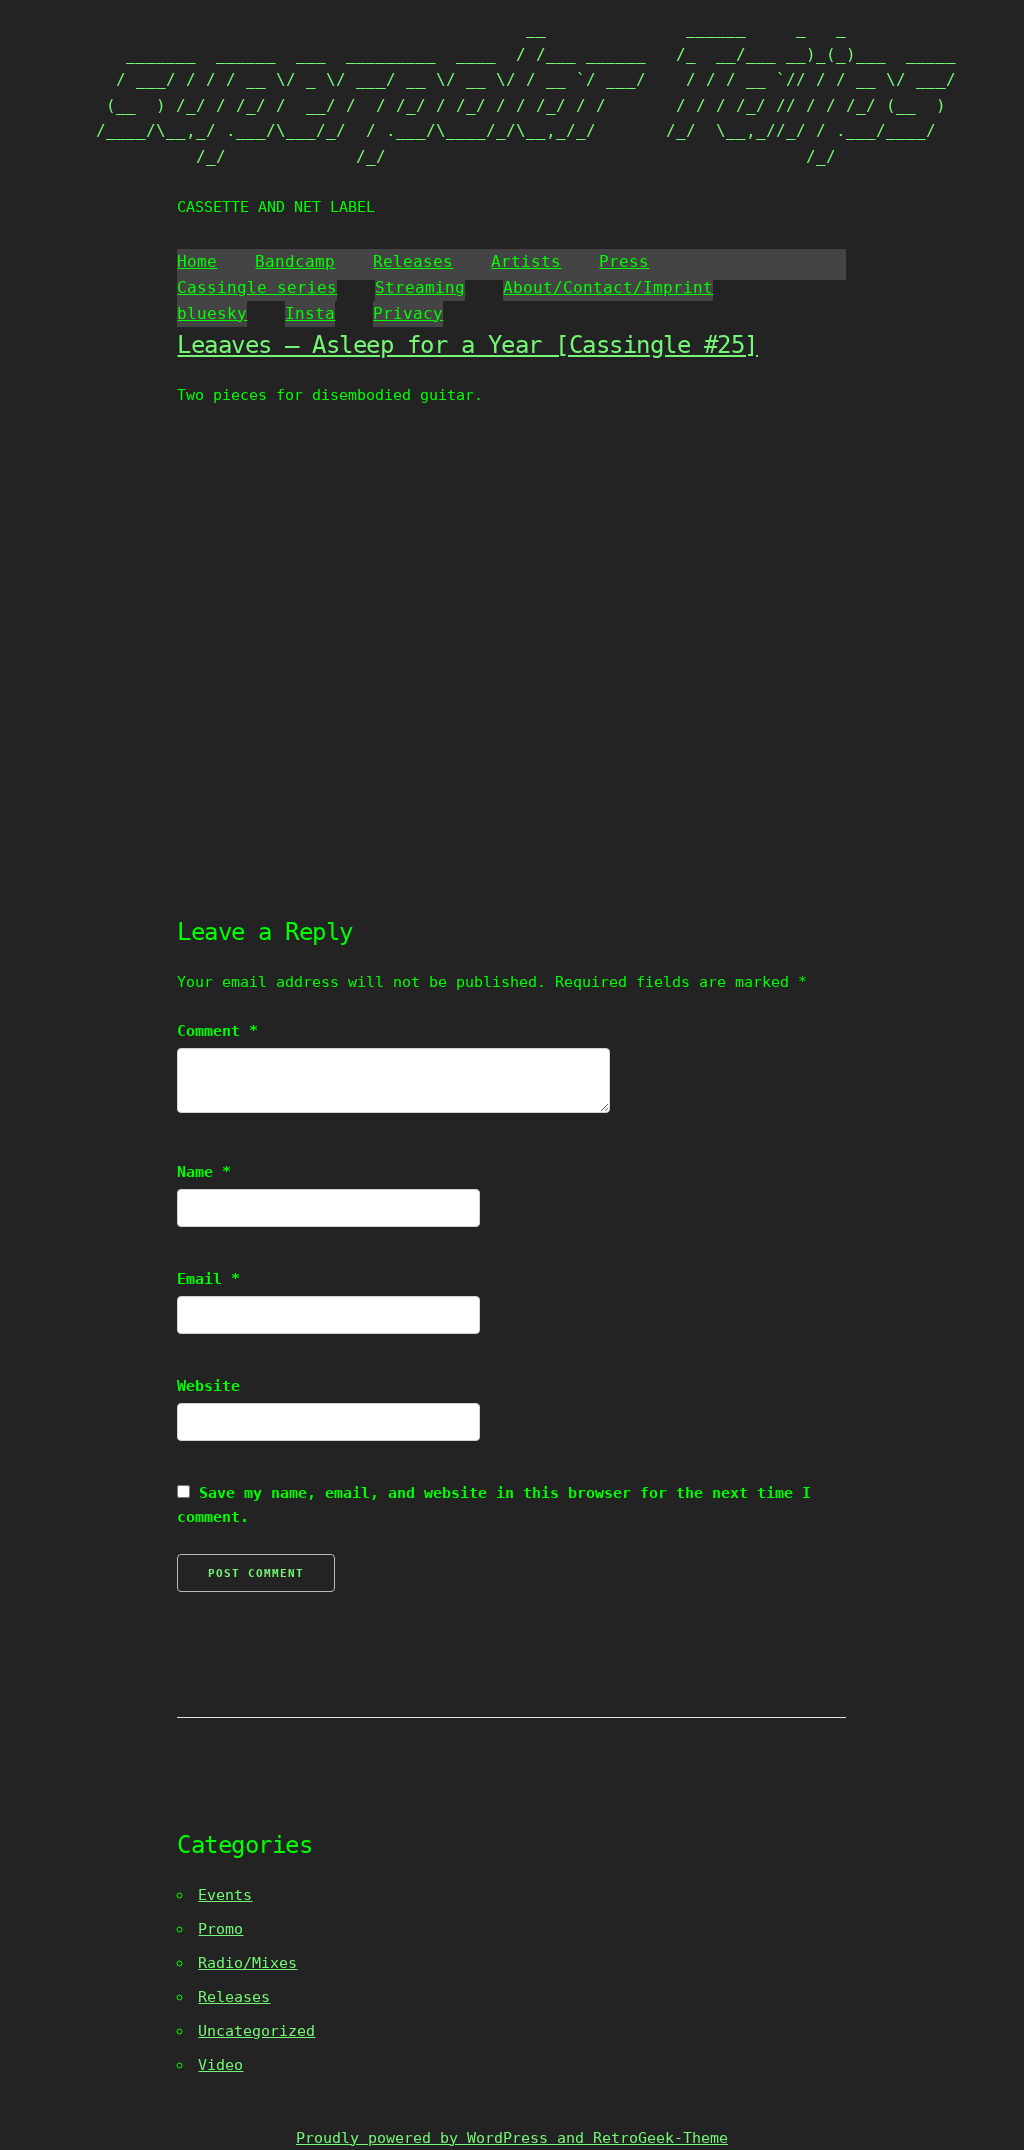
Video (220, 2065)
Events (225, 1895)
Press (624, 261)
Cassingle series (257, 287)
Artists (526, 261)
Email (208, 1279)
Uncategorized (256, 2031)
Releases (413, 261)
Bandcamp (295, 261)
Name (204, 1172)
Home (197, 261)
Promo (220, 1929)
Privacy (408, 313)
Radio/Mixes (247, 1963)
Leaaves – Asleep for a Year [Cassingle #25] (467, 345)
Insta (310, 313)
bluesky (212, 313)
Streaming (420, 287)
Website (208, 1386)
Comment (217, 1031)
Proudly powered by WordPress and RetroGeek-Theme (512, 2138)
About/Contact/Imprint (608, 287)
